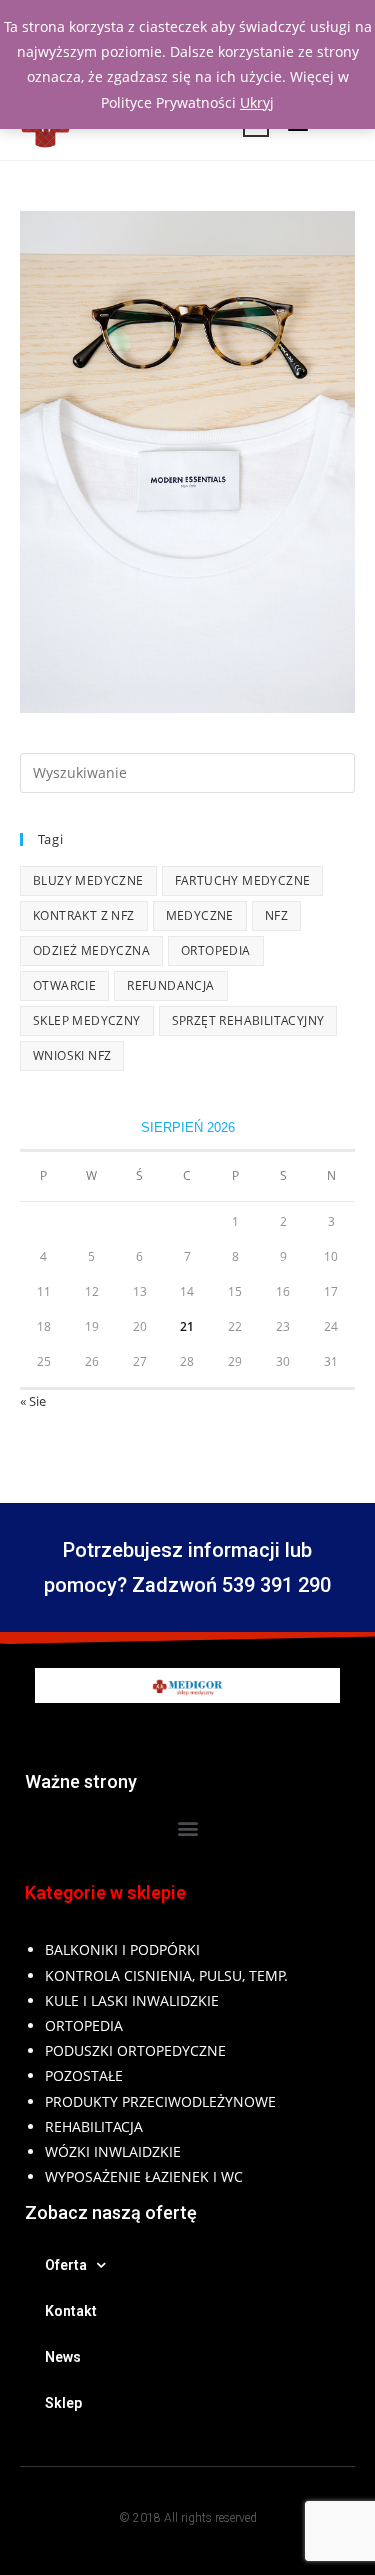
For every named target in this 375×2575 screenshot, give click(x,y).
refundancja (170, 985)
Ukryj (257, 102)
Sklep (63, 2403)
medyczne (200, 915)
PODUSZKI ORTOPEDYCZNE (135, 2050)
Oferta (66, 2265)
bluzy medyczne (88, 880)
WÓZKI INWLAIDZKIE (113, 2151)
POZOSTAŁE (84, 2075)
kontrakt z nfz (84, 915)
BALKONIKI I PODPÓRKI (122, 1949)
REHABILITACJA (94, 2126)
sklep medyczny (87, 1020)
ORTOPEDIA (84, 2025)
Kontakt (71, 2311)
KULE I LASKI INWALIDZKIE (132, 2000)
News (63, 2357)
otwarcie (64, 985)
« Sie (33, 1401)
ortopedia (216, 950)
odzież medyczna (91, 950)
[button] (187, 1827)
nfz (276, 915)
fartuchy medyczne (243, 880)
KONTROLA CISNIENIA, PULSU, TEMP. (166, 1975)
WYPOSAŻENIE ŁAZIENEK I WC (144, 2176)
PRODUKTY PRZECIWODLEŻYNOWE (160, 2101)
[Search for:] (187, 771)
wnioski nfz (72, 1055)
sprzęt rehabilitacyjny (248, 1020)
